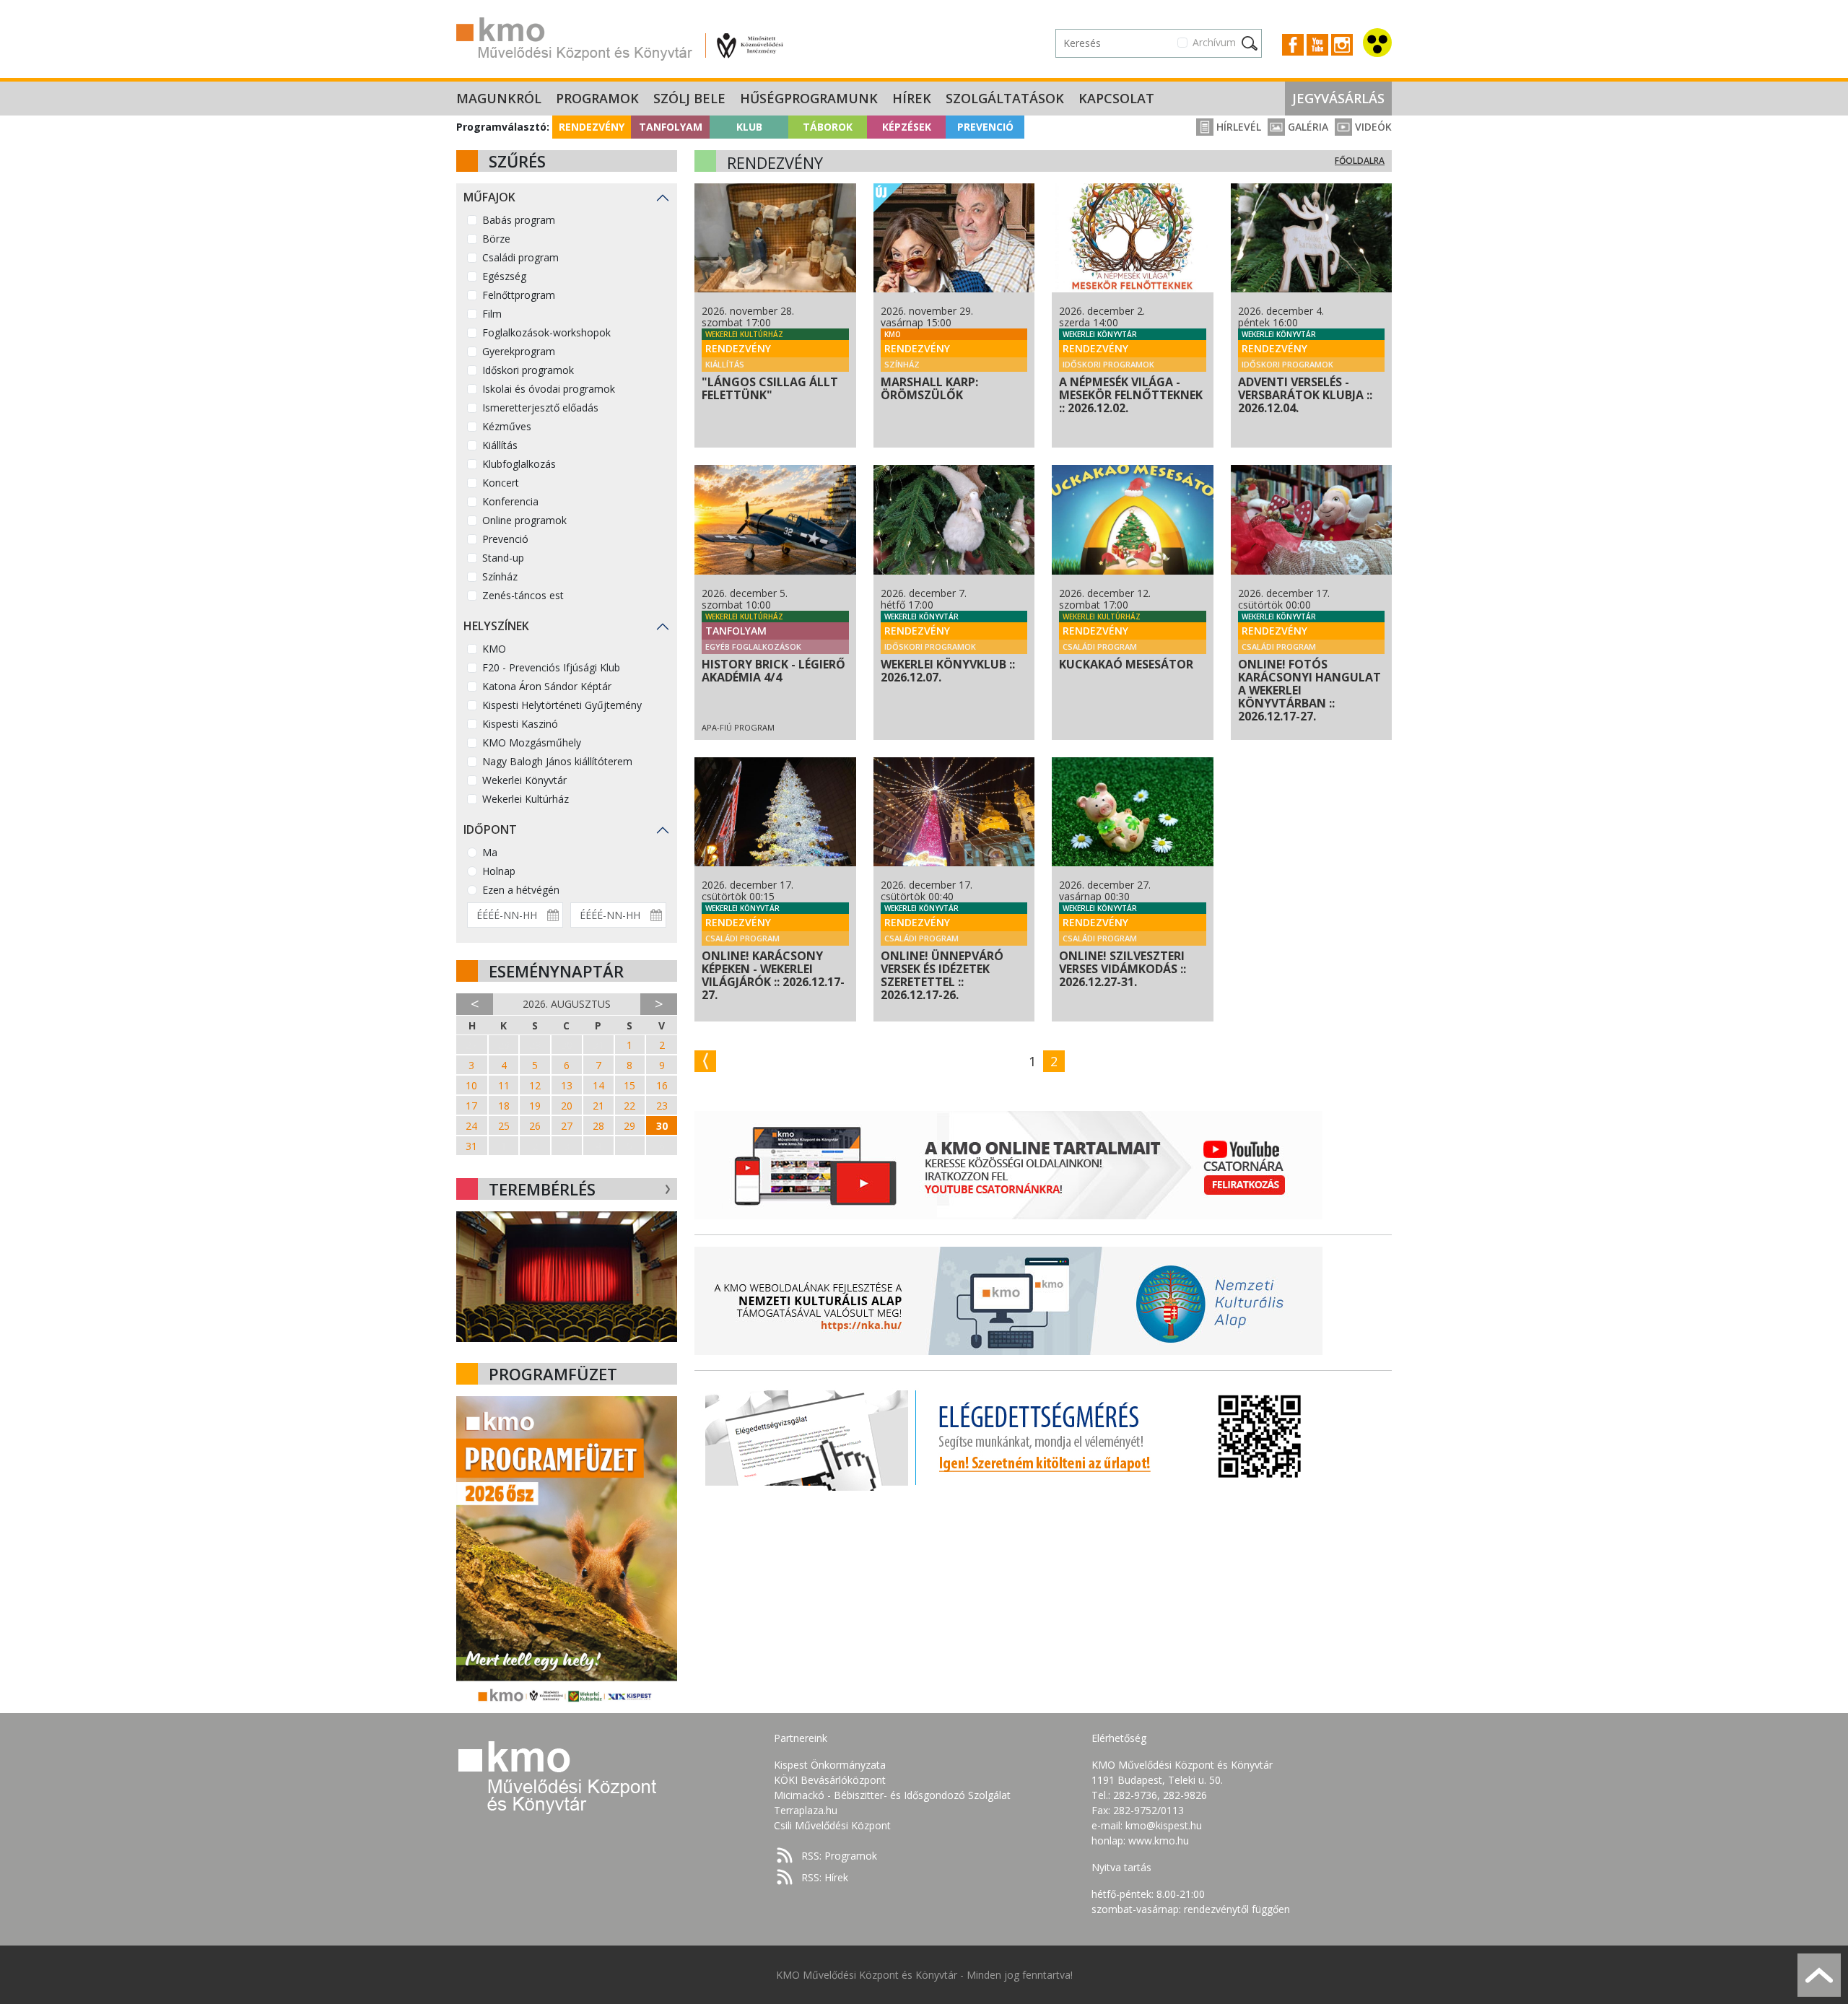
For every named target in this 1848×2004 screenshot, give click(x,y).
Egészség (504, 276)
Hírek (912, 98)
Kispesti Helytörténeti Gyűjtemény (562, 705)
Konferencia (510, 501)
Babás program (519, 220)
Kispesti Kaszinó (520, 724)
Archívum (1214, 42)
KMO (494, 649)
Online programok (524, 520)
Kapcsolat (1116, 98)
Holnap (499, 871)
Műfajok (489, 197)
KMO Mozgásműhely (532, 742)
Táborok (828, 127)
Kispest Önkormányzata (830, 1765)
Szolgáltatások (1005, 98)
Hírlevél (1237, 127)
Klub (749, 127)
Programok (597, 98)
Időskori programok (528, 370)
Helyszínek (496, 626)
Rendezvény (592, 127)
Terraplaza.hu (806, 1810)
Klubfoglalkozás (519, 464)
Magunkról (499, 98)
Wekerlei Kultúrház (526, 799)
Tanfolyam (671, 127)
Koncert (501, 483)
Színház (500, 576)
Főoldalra (1360, 161)
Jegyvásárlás (1338, 98)
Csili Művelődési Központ (832, 1825)
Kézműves (507, 426)
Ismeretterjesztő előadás (540, 408)
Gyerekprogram (519, 351)
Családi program (520, 257)
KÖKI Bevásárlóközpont (830, 1780)
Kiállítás (500, 445)
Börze (496, 239)
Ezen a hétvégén (521, 890)
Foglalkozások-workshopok (546, 332)
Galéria (1307, 127)
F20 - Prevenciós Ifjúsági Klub (551, 667)
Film (492, 314)
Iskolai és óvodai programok (549, 389)
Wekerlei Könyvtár (524, 780)
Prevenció (985, 127)
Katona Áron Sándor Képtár (547, 686)
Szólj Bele (689, 98)
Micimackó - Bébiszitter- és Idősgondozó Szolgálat (892, 1795)
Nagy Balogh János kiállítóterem (557, 761)
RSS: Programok (839, 1856)
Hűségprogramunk (809, 98)
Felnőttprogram (519, 295)
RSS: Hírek (825, 1877)
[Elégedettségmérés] (1008, 1437)
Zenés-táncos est (523, 595)
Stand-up (503, 558)
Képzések (907, 127)
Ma (490, 852)
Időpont (490, 829)
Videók (1372, 127)
